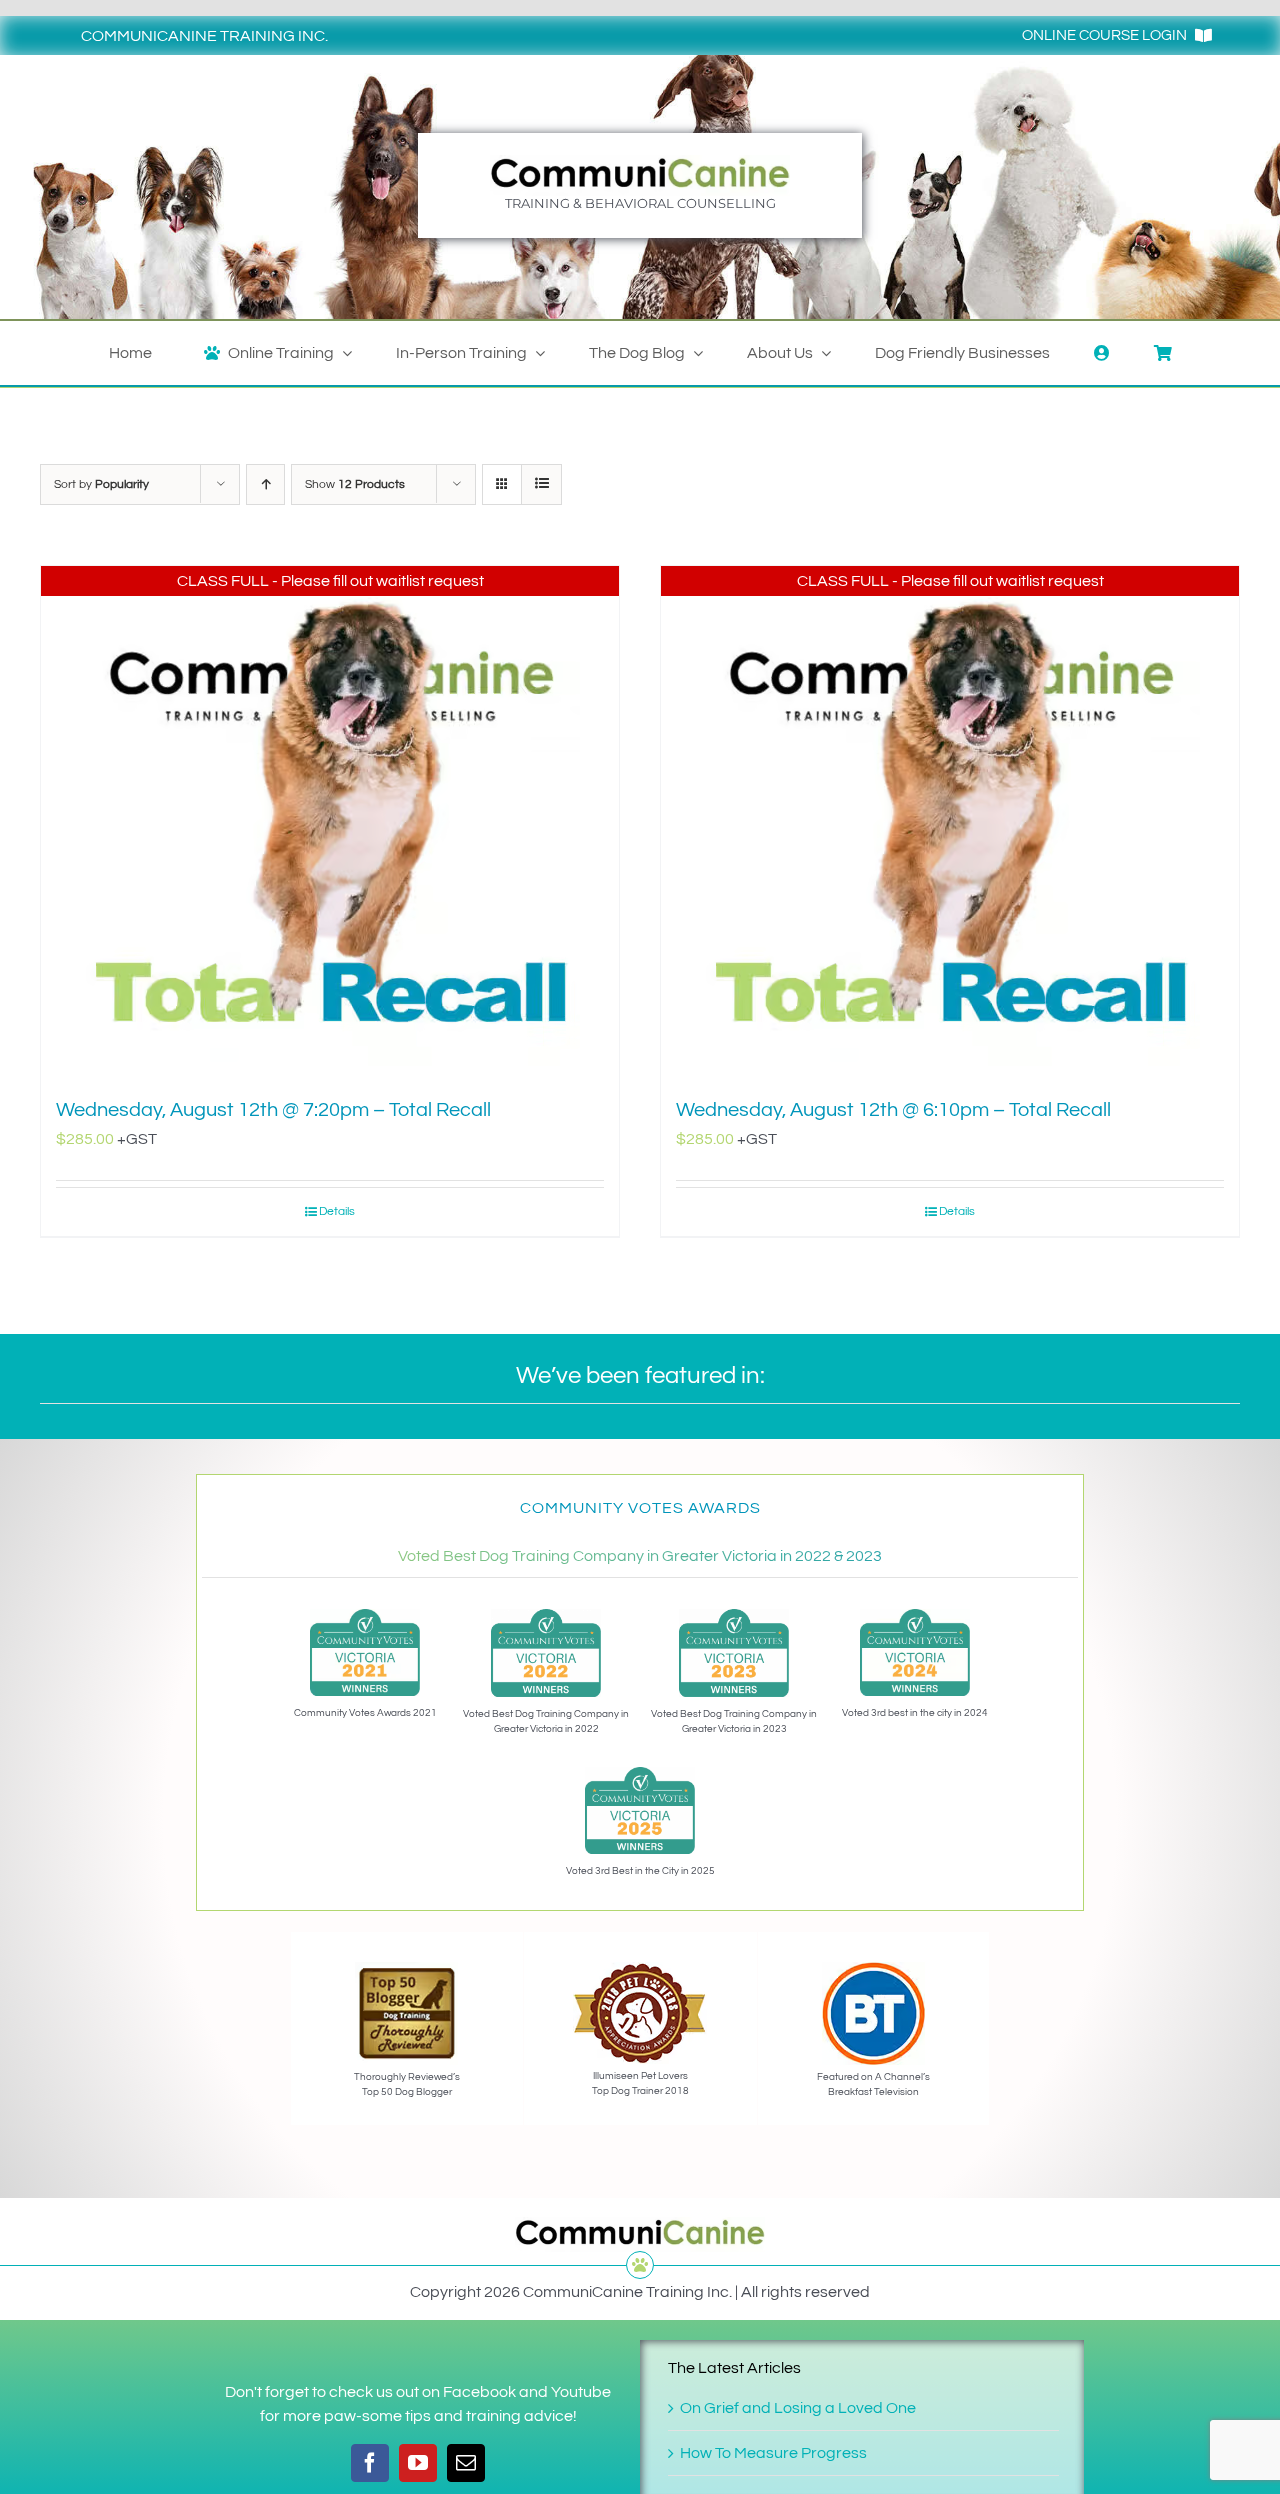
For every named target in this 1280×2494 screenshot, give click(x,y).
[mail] (466, 2463)
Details (337, 1211)
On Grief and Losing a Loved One (798, 2408)
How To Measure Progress (773, 2453)
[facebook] (370, 2463)
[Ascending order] (265, 484)
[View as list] (541, 484)
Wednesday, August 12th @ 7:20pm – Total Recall (273, 1110)
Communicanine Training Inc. (204, 36)
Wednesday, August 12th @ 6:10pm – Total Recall (893, 1110)
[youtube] (418, 2463)
